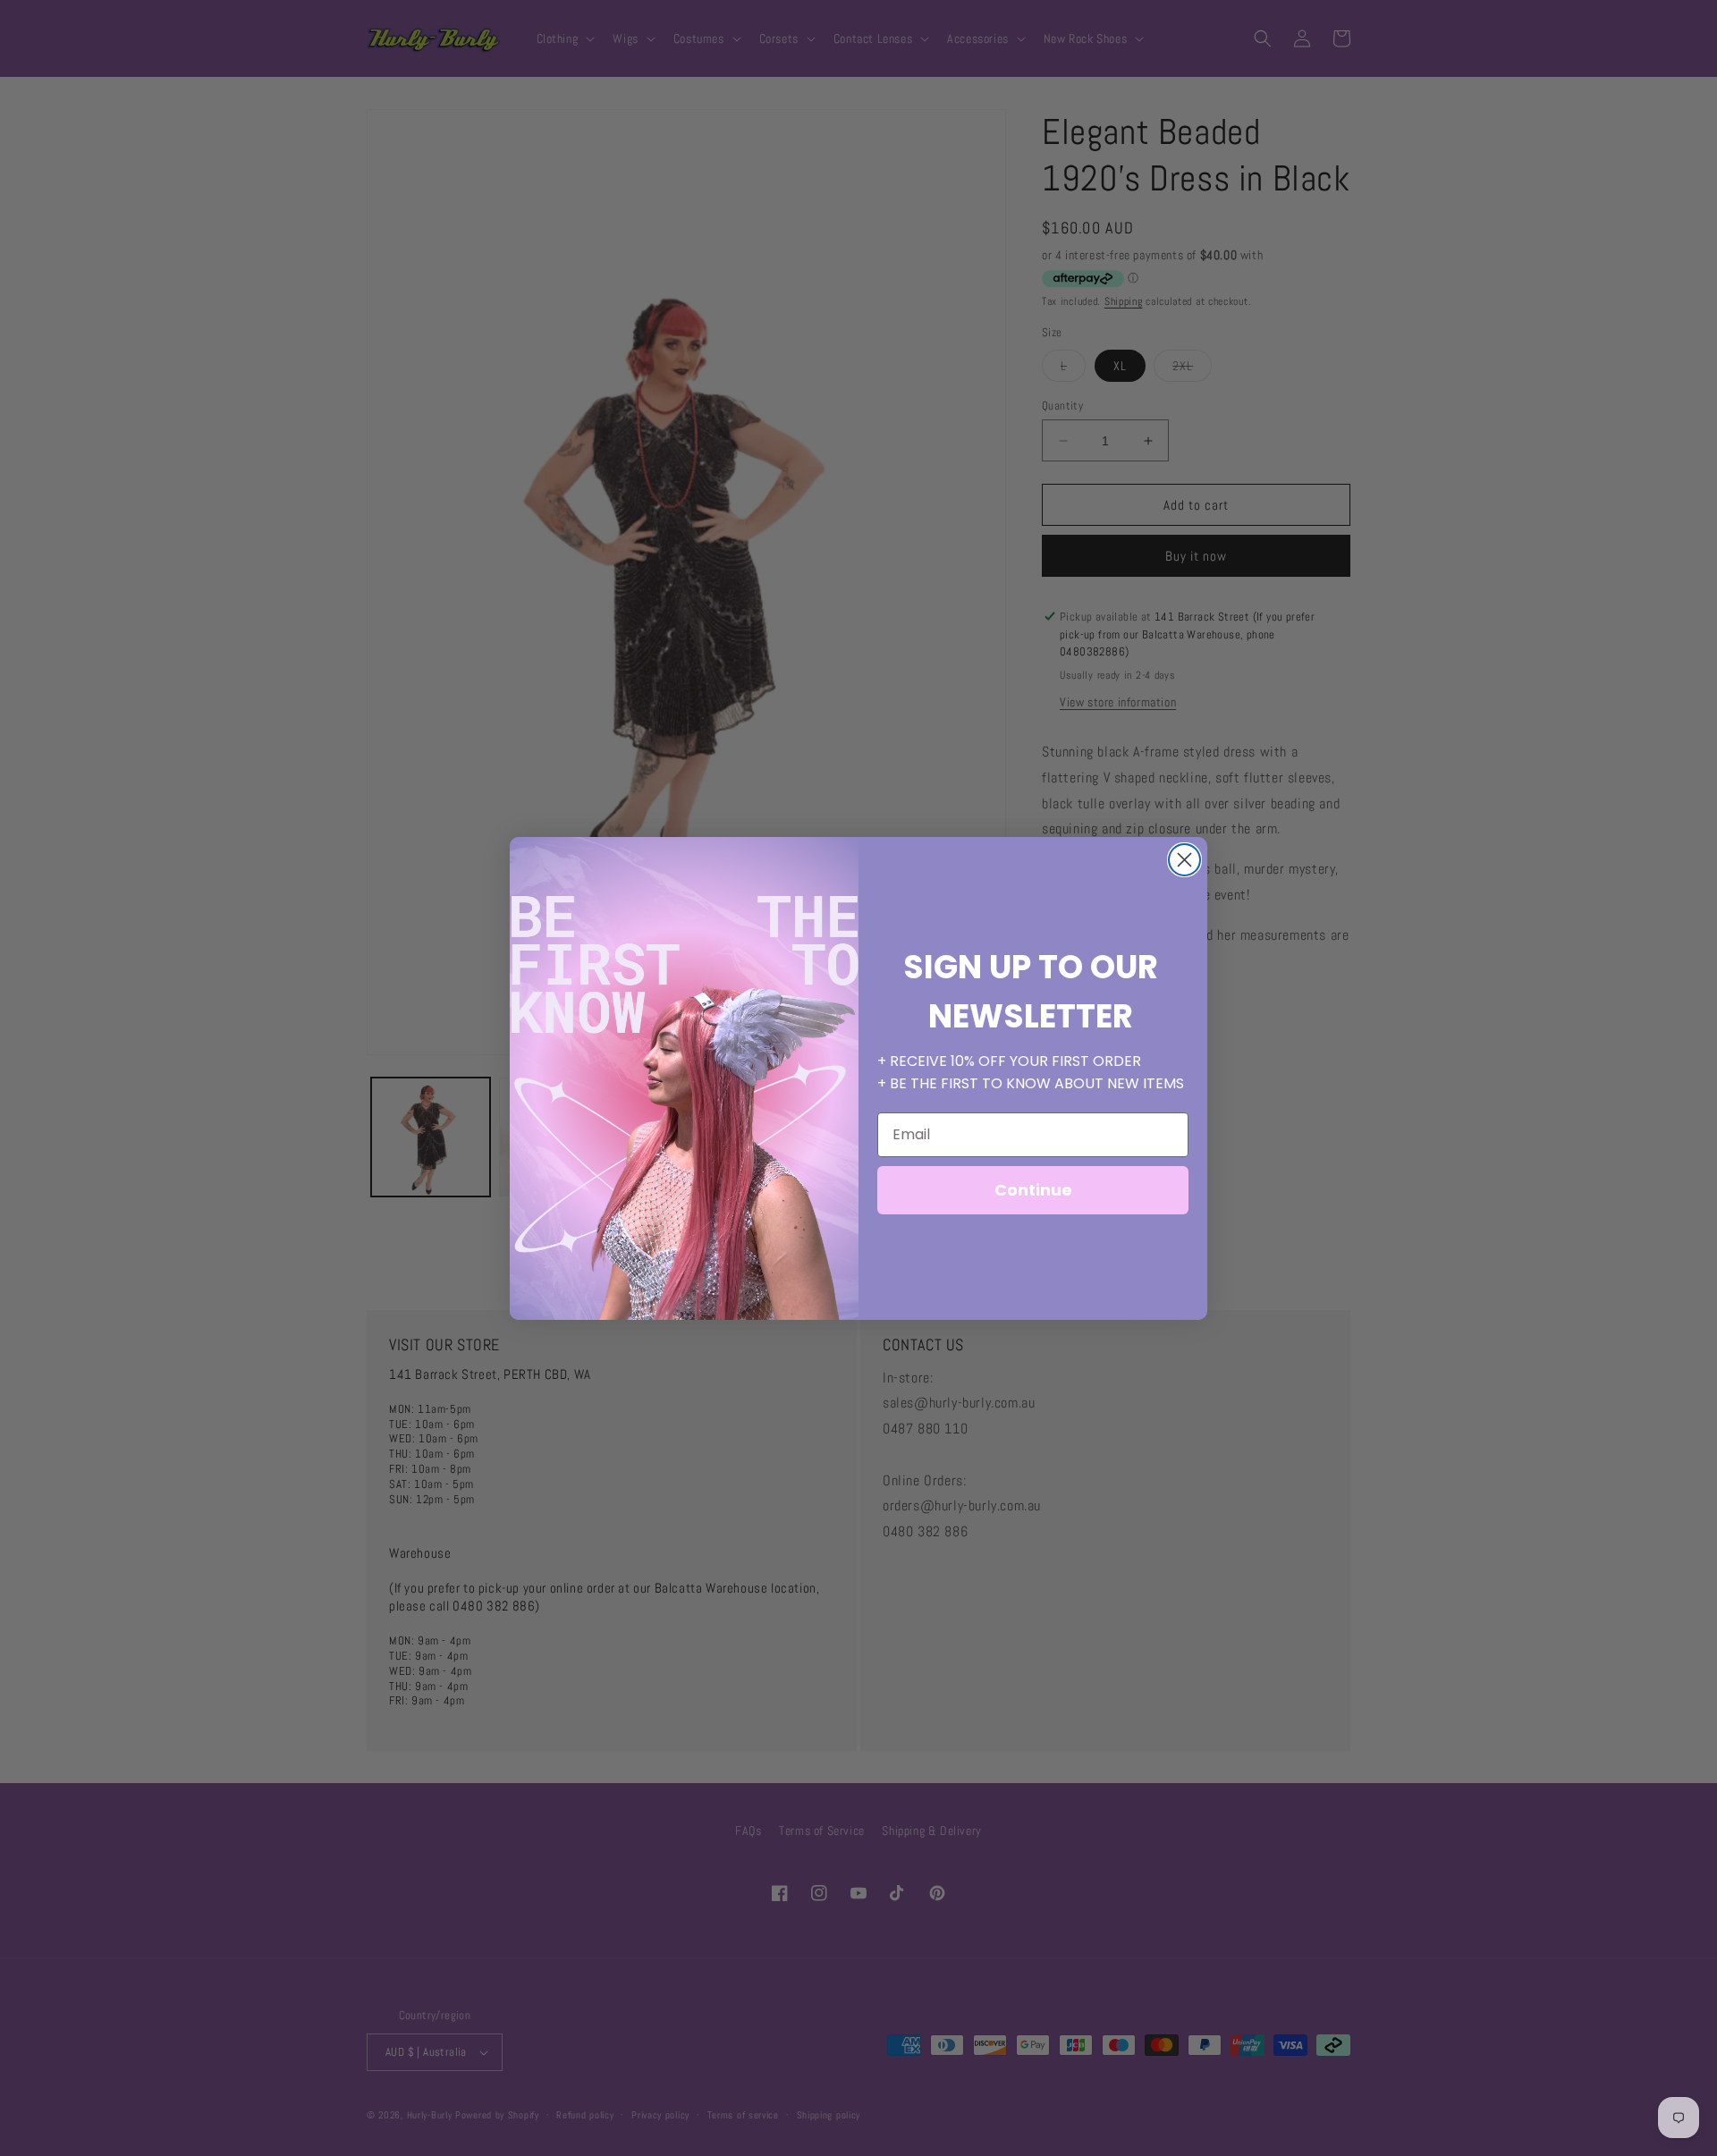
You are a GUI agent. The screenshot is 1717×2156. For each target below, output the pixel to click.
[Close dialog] (1184, 860)
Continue (1033, 1190)
